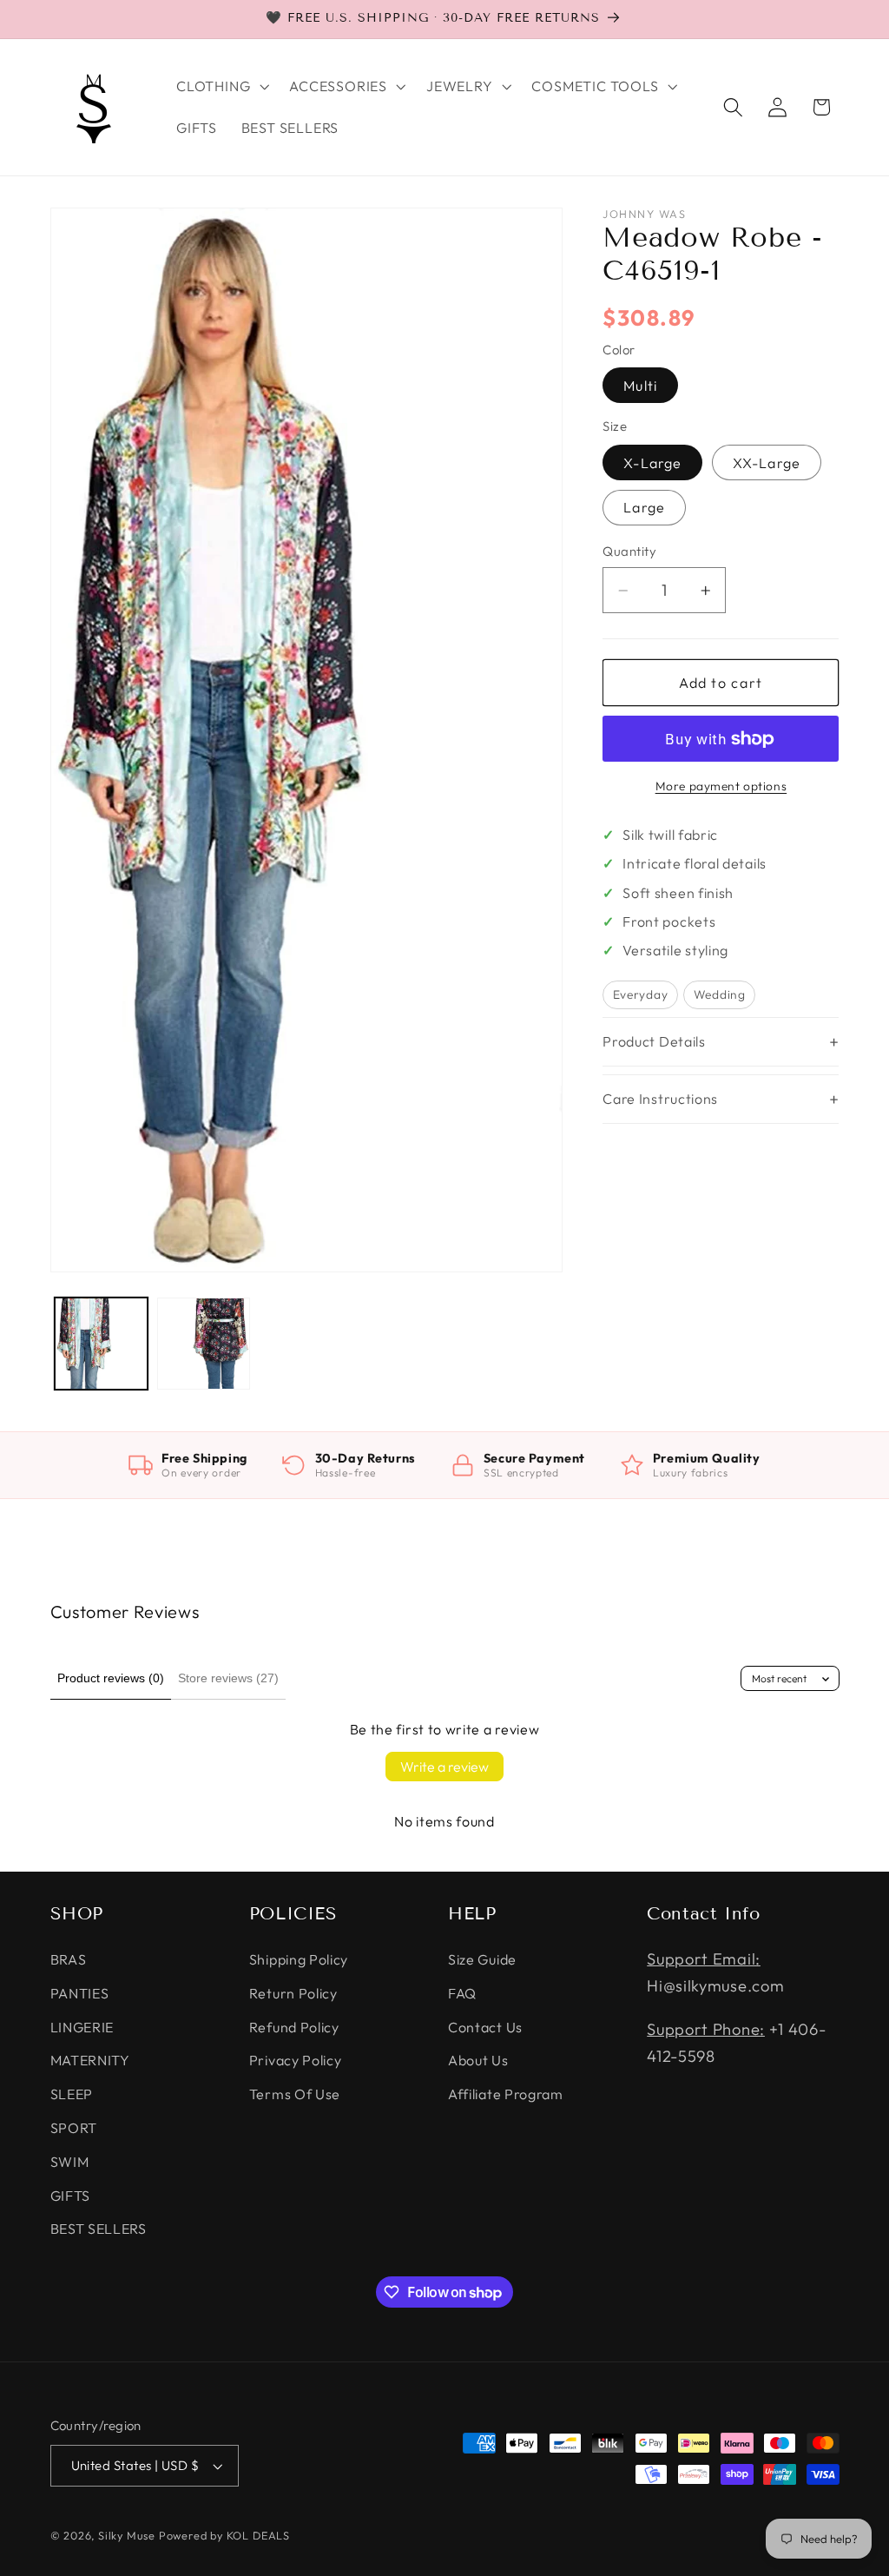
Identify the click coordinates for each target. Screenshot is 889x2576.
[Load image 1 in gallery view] (101, 1344)
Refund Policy (294, 2027)
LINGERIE (82, 2027)
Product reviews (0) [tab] (111, 1678)
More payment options (721, 786)
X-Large (652, 463)
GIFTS (70, 2196)
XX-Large (767, 463)
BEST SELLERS (99, 2229)
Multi (640, 386)
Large (644, 507)
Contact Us (485, 2027)
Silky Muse (127, 2535)
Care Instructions (660, 1099)
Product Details (654, 1041)
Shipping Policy (299, 1959)
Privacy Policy (296, 2060)
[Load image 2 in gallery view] (204, 1344)
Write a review (444, 1767)
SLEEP (72, 2094)
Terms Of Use (295, 2094)
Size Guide (482, 1959)
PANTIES (80, 1993)
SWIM (70, 2162)
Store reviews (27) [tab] (228, 1678)
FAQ (462, 1993)
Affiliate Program (506, 2094)
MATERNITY (90, 2060)
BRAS (69, 1959)
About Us (478, 2060)
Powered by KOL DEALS (224, 2535)
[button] (221, 86)
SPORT (74, 2128)
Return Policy (293, 1993)
